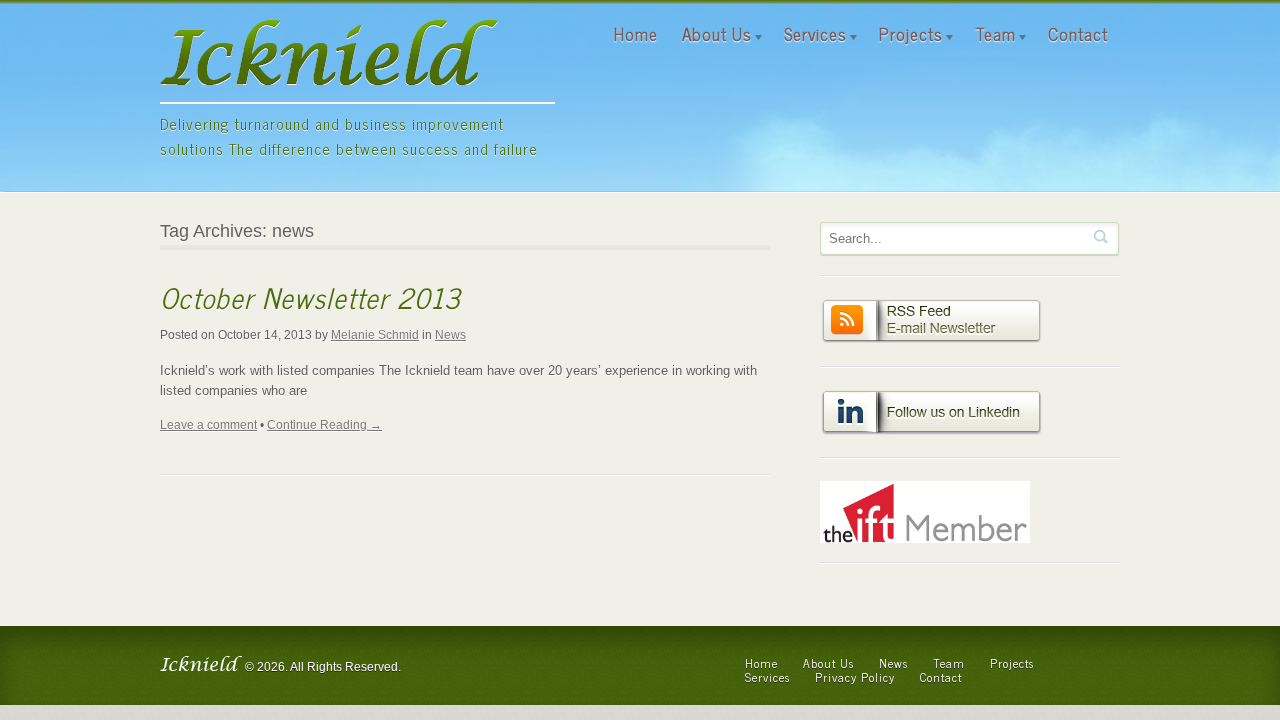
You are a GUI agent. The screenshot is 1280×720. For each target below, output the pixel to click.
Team (989, 34)
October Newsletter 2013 (310, 297)
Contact (1078, 34)
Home (636, 34)
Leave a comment (208, 425)
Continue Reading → (324, 425)
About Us (711, 34)
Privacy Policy (855, 677)
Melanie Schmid (375, 335)
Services (809, 34)
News (450, 335)
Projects (905, 34)
